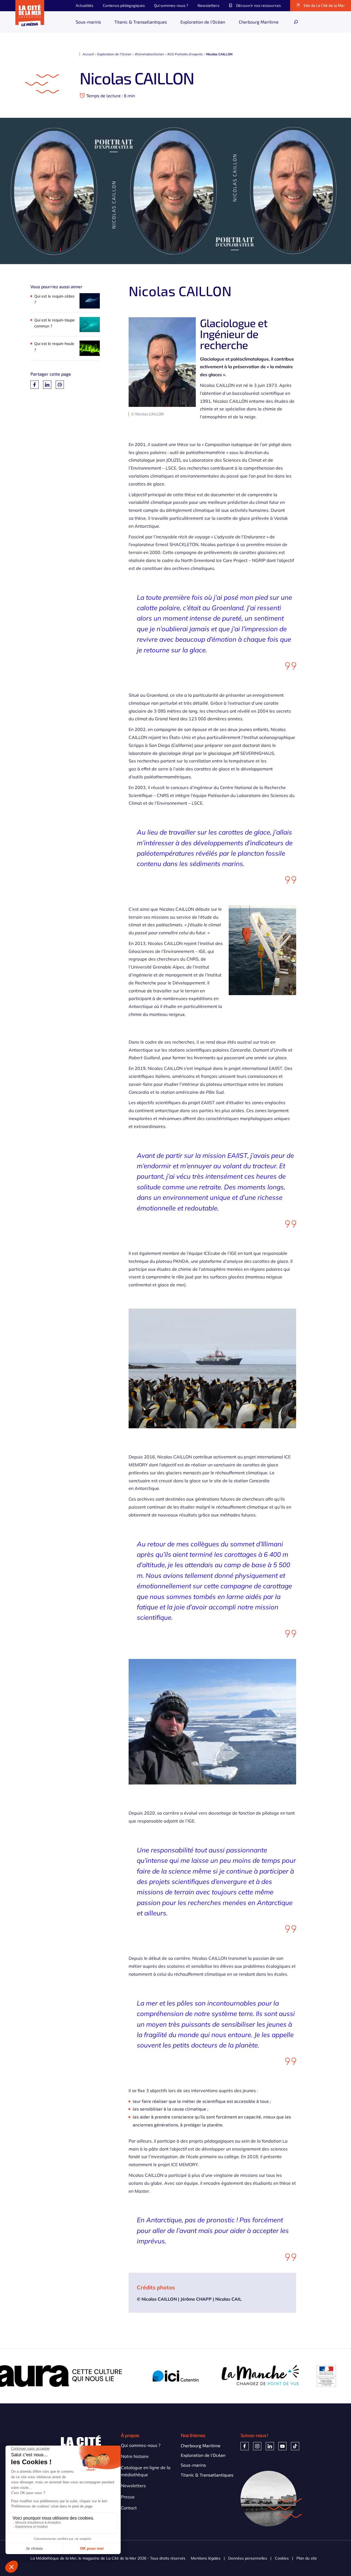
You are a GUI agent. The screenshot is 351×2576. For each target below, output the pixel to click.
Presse (128, 2497)
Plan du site (307, 2558)
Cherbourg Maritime (201, 2445)
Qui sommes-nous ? (141, 2445)
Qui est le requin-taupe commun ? (55, 323)
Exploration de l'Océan (114, 54)
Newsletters (133, 2486)
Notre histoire (135, 2456)
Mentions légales (206, 2558)
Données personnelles (248, 2558)
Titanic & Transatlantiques (207, 2475)
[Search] (296, 22)
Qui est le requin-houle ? (54, 347)
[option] (91, 2376)
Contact (129, 2508)
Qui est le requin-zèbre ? (54, 299)
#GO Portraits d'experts (185, 54)
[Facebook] (35, 385)
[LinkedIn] (47, 385)
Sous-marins (193, 2465)
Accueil (88, 54)
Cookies (282, 2558)
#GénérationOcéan (149, 54)
